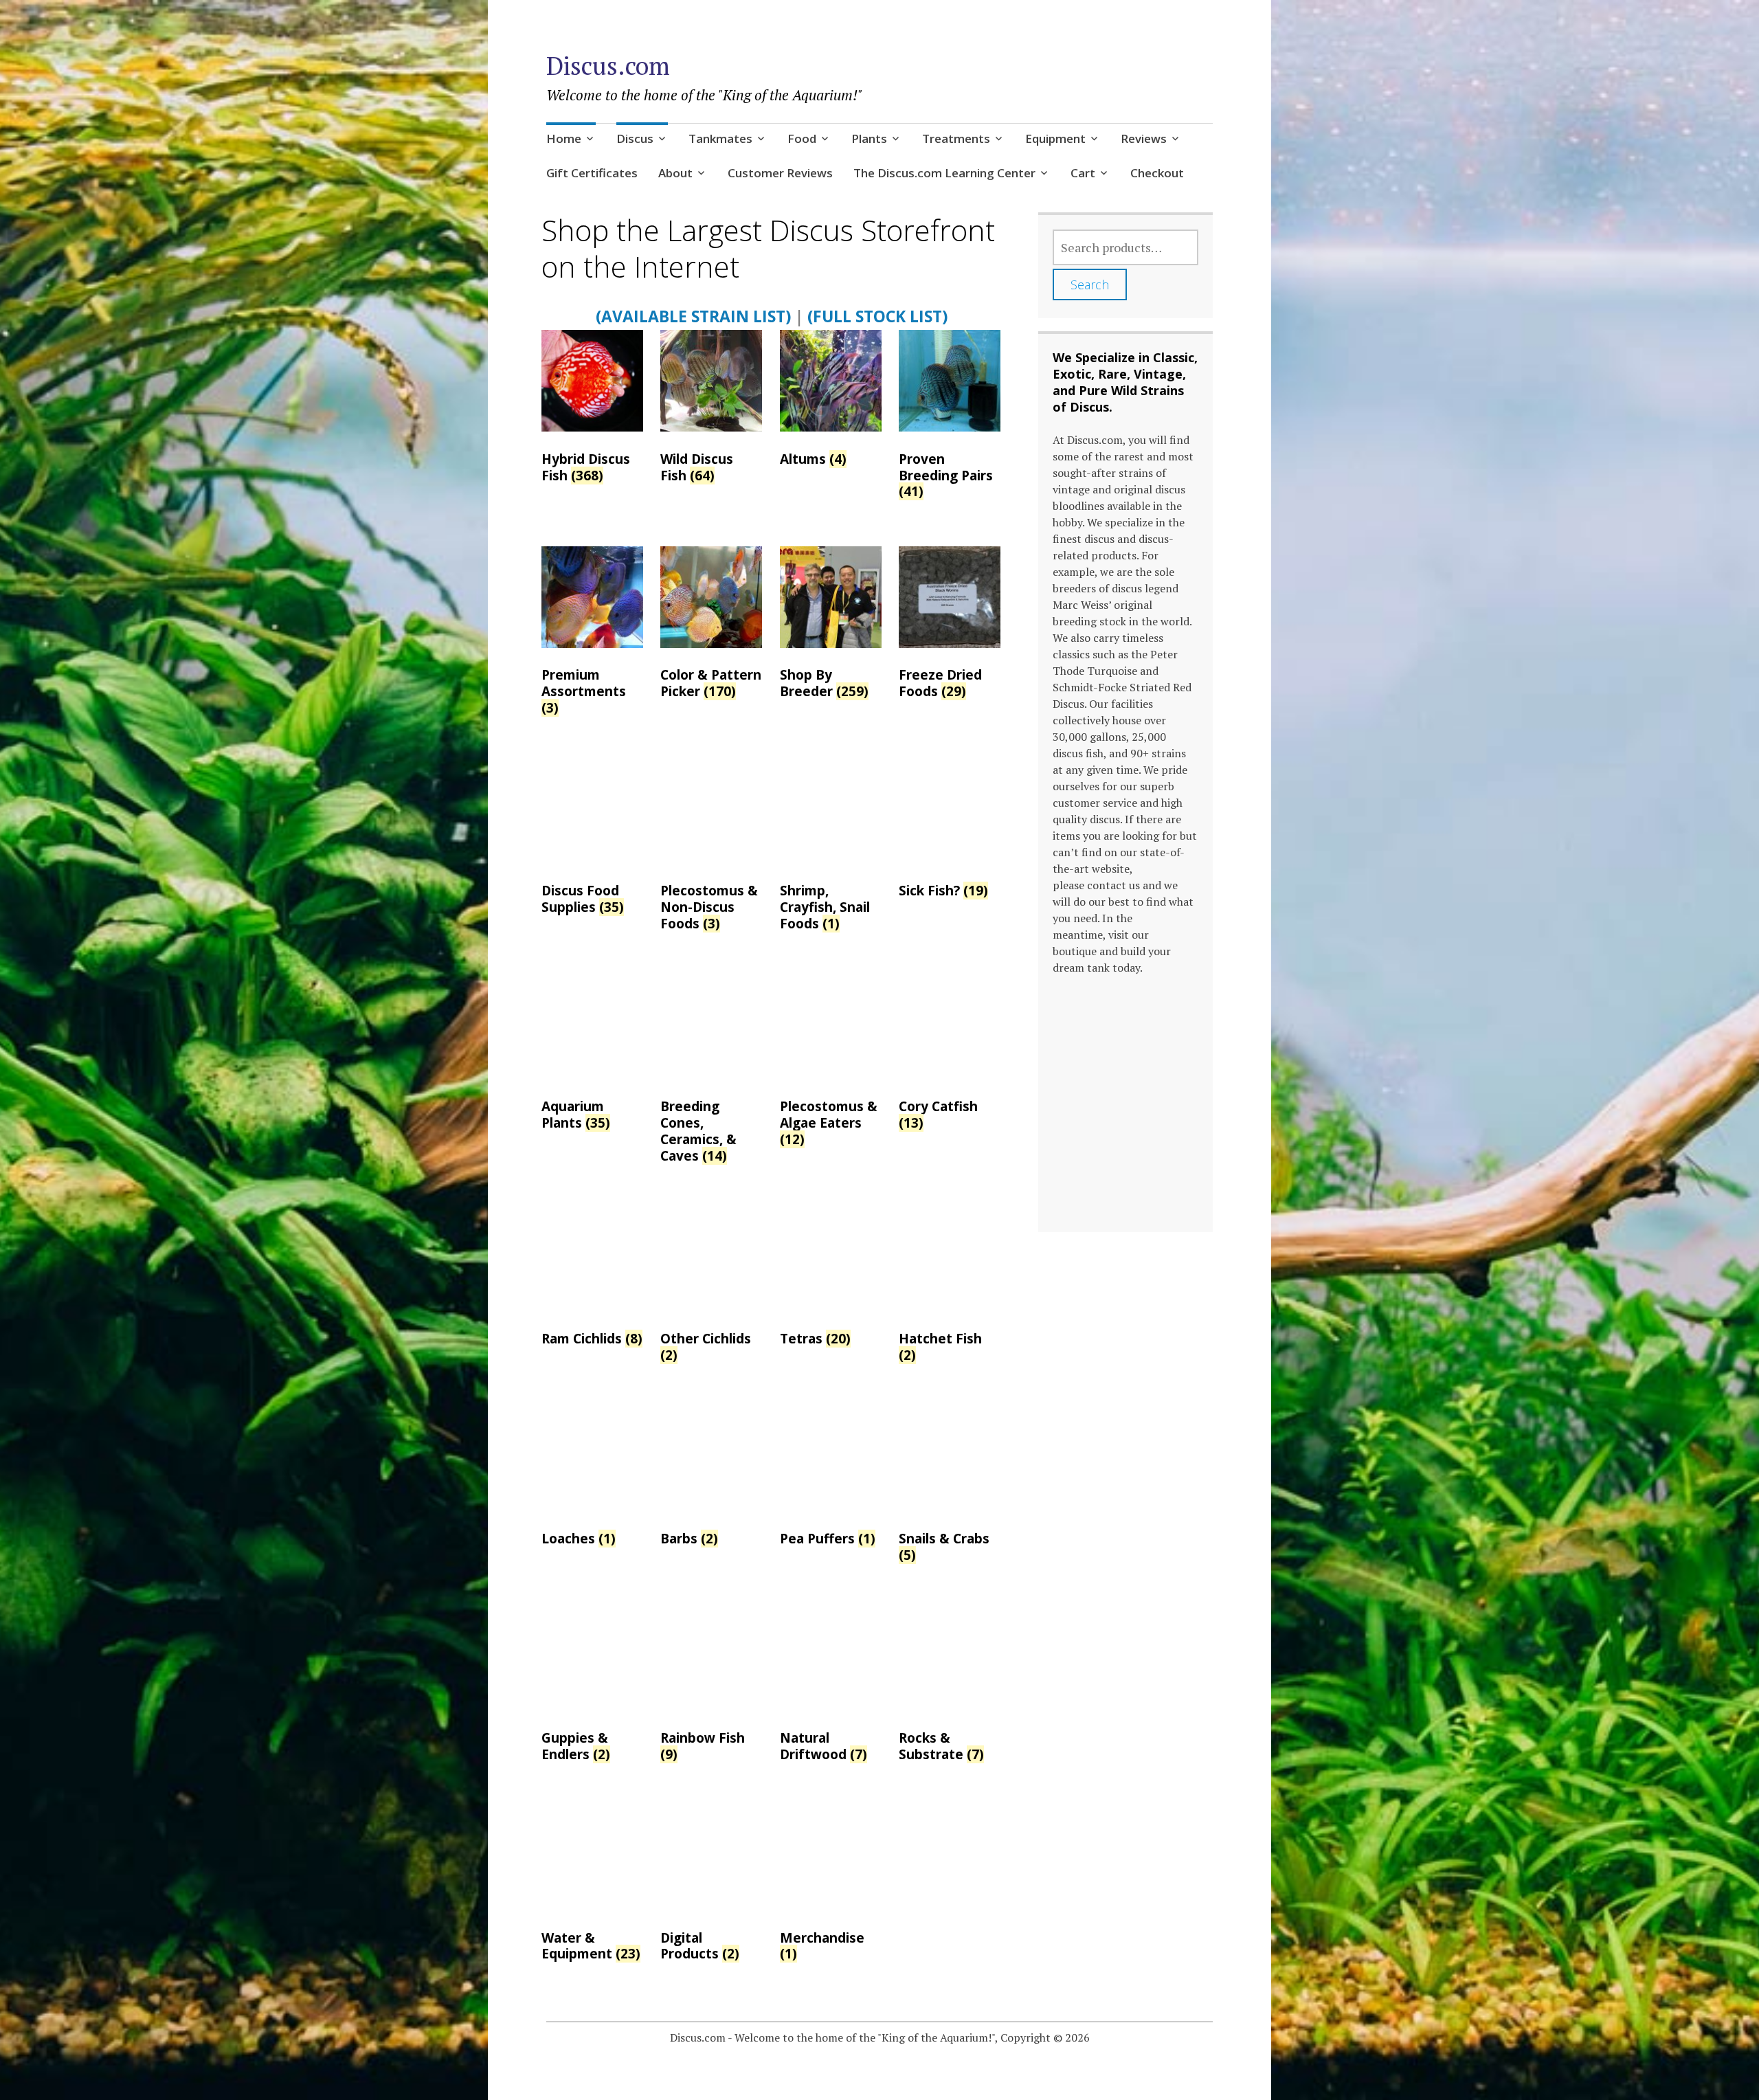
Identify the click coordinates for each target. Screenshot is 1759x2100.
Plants (869, 138)
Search (1090, 284)
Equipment (1055, 138)
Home (564, 138)
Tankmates (720, 138)
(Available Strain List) (693, 316)
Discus (635, 138)
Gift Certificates (592, 173)
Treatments (956, 138)
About (675, 173)
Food (802, 138)
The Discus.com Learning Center (944, 173)
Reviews (1144, 138)
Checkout (1157, 173)
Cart (1083, 173)
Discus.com (608, 66)
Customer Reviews (780, 173)
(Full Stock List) (877, 316)
